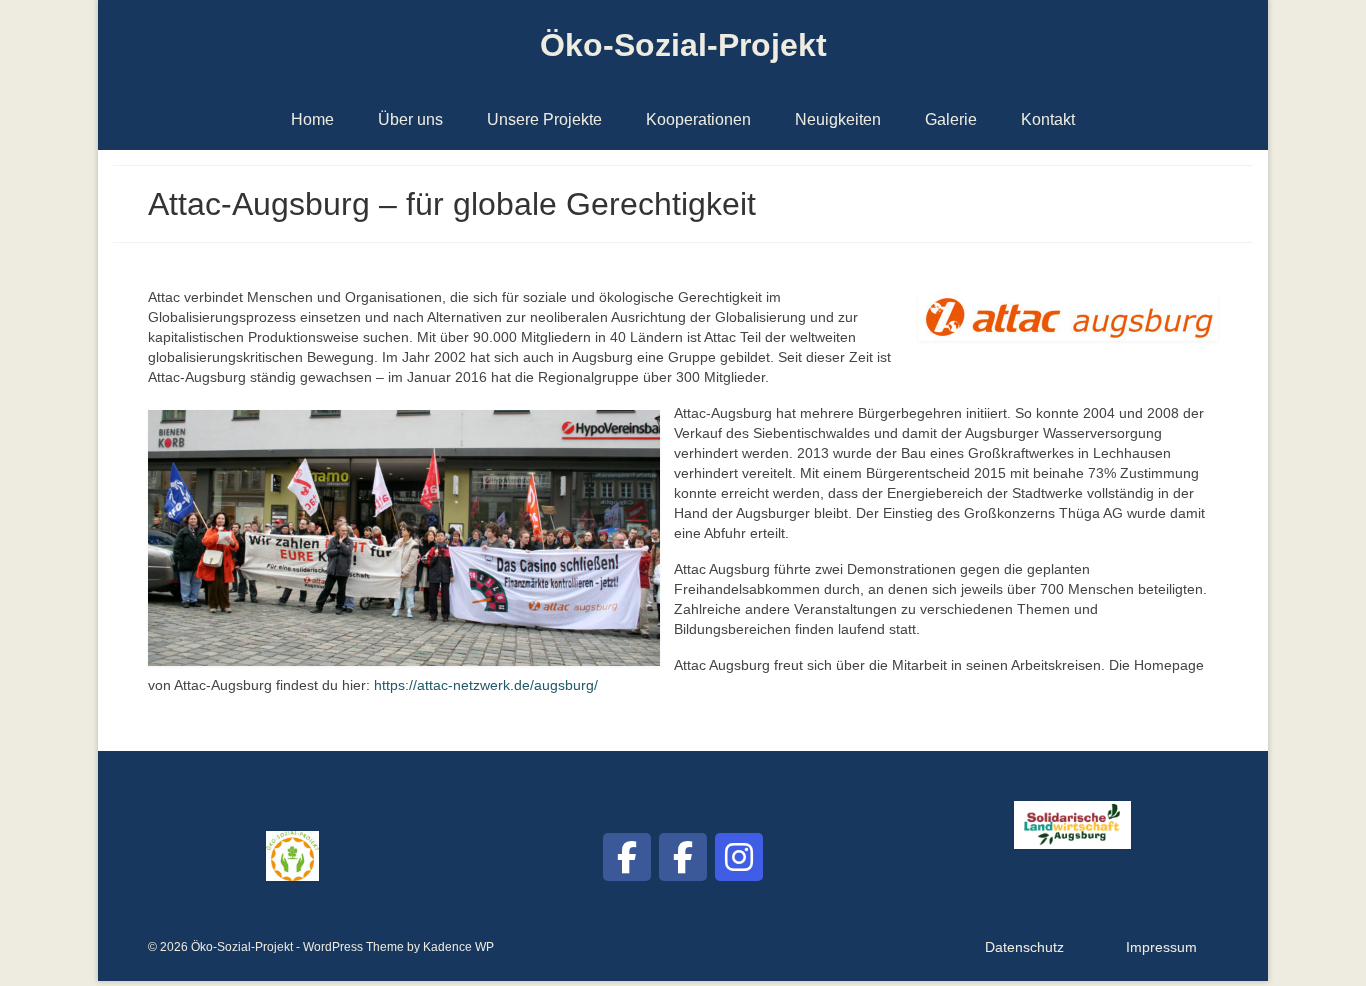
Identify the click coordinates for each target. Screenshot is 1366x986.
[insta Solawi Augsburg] (739, 857)
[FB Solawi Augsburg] (683, 857)
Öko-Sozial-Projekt (683, 45)
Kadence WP (458, 947)
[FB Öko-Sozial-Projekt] (627, 857)
